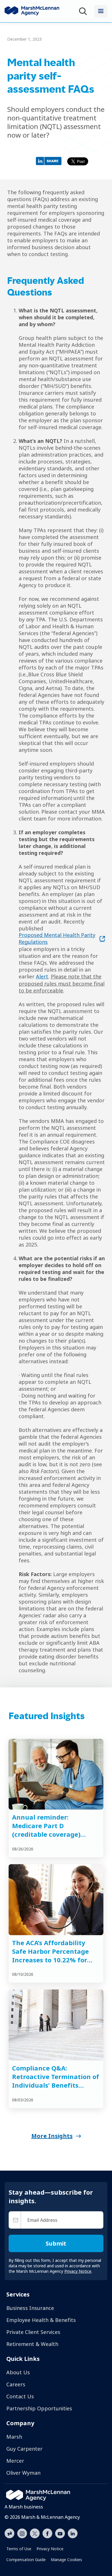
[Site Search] (84, 11)
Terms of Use (19, 2549)
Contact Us (20, 2396)
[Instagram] (22, 2534)
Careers (16, 2384)
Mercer (15, 2461)
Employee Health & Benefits (41, 2320)
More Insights (52, 2136)
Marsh (14, 2437)
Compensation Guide (26, 2560)
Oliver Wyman (23, 2473)
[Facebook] (47, 2533)
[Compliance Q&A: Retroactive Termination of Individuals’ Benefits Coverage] (56, 2025)
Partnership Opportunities (39, 2408)
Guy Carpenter (24, 2449)
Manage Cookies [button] (66, 2560)
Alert (42, 976)
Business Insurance (30, 2308)
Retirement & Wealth (32, 2344)
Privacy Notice (50, 2549)
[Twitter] (35, 2533)
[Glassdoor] (9, 2534)
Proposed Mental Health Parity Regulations (57, 939)
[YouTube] (60, 2533)
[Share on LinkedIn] (50, 161)
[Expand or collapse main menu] (101, 11)
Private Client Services (33, 2332)
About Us (18, 2372)
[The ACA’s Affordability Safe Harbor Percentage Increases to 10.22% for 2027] (56, 1900)
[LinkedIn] (73, 2533)
